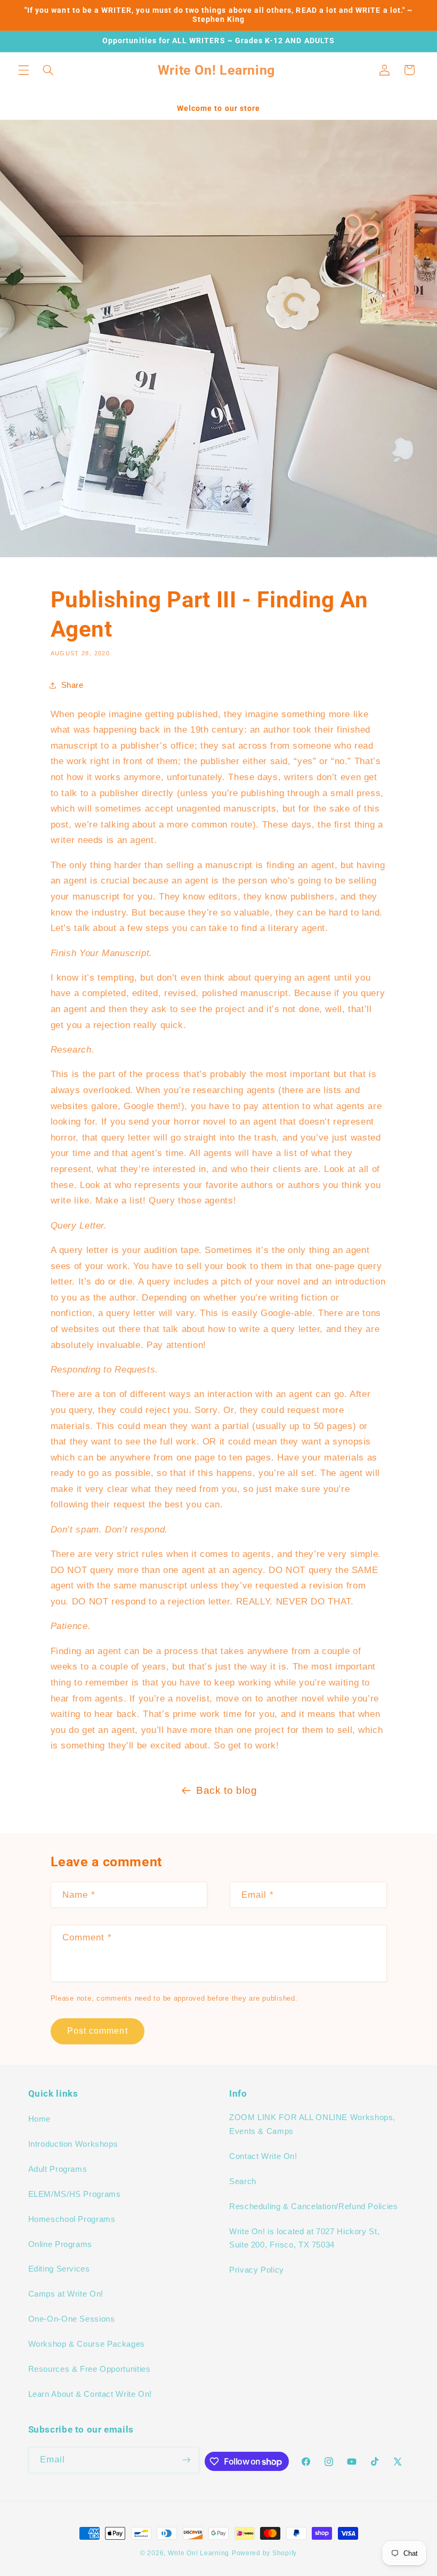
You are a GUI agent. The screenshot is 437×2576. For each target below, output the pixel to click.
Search (243, 2181)
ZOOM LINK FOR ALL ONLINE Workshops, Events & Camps (312, 2124)
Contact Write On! (263, 2156)
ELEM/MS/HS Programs (75, 2194)
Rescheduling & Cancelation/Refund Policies (313, 2206)
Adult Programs (58, 2169)
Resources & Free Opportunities (90, 2369)
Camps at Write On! (66, 2294)
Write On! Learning (199, 2553)
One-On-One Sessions (72, 2319)
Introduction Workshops (73, 2144)
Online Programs (60, 2244)
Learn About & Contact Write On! (90, 2394)
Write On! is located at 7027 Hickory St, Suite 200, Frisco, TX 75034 (304, 2238)
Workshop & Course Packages (87, 2344)
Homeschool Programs (72, 2219)
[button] (23, 70)
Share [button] (72, 685)
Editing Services (59, 2269)
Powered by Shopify (264, 2553)
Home (40, 2119)
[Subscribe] (186, 2460)
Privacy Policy (257, 2270)
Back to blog (227, 1790)
